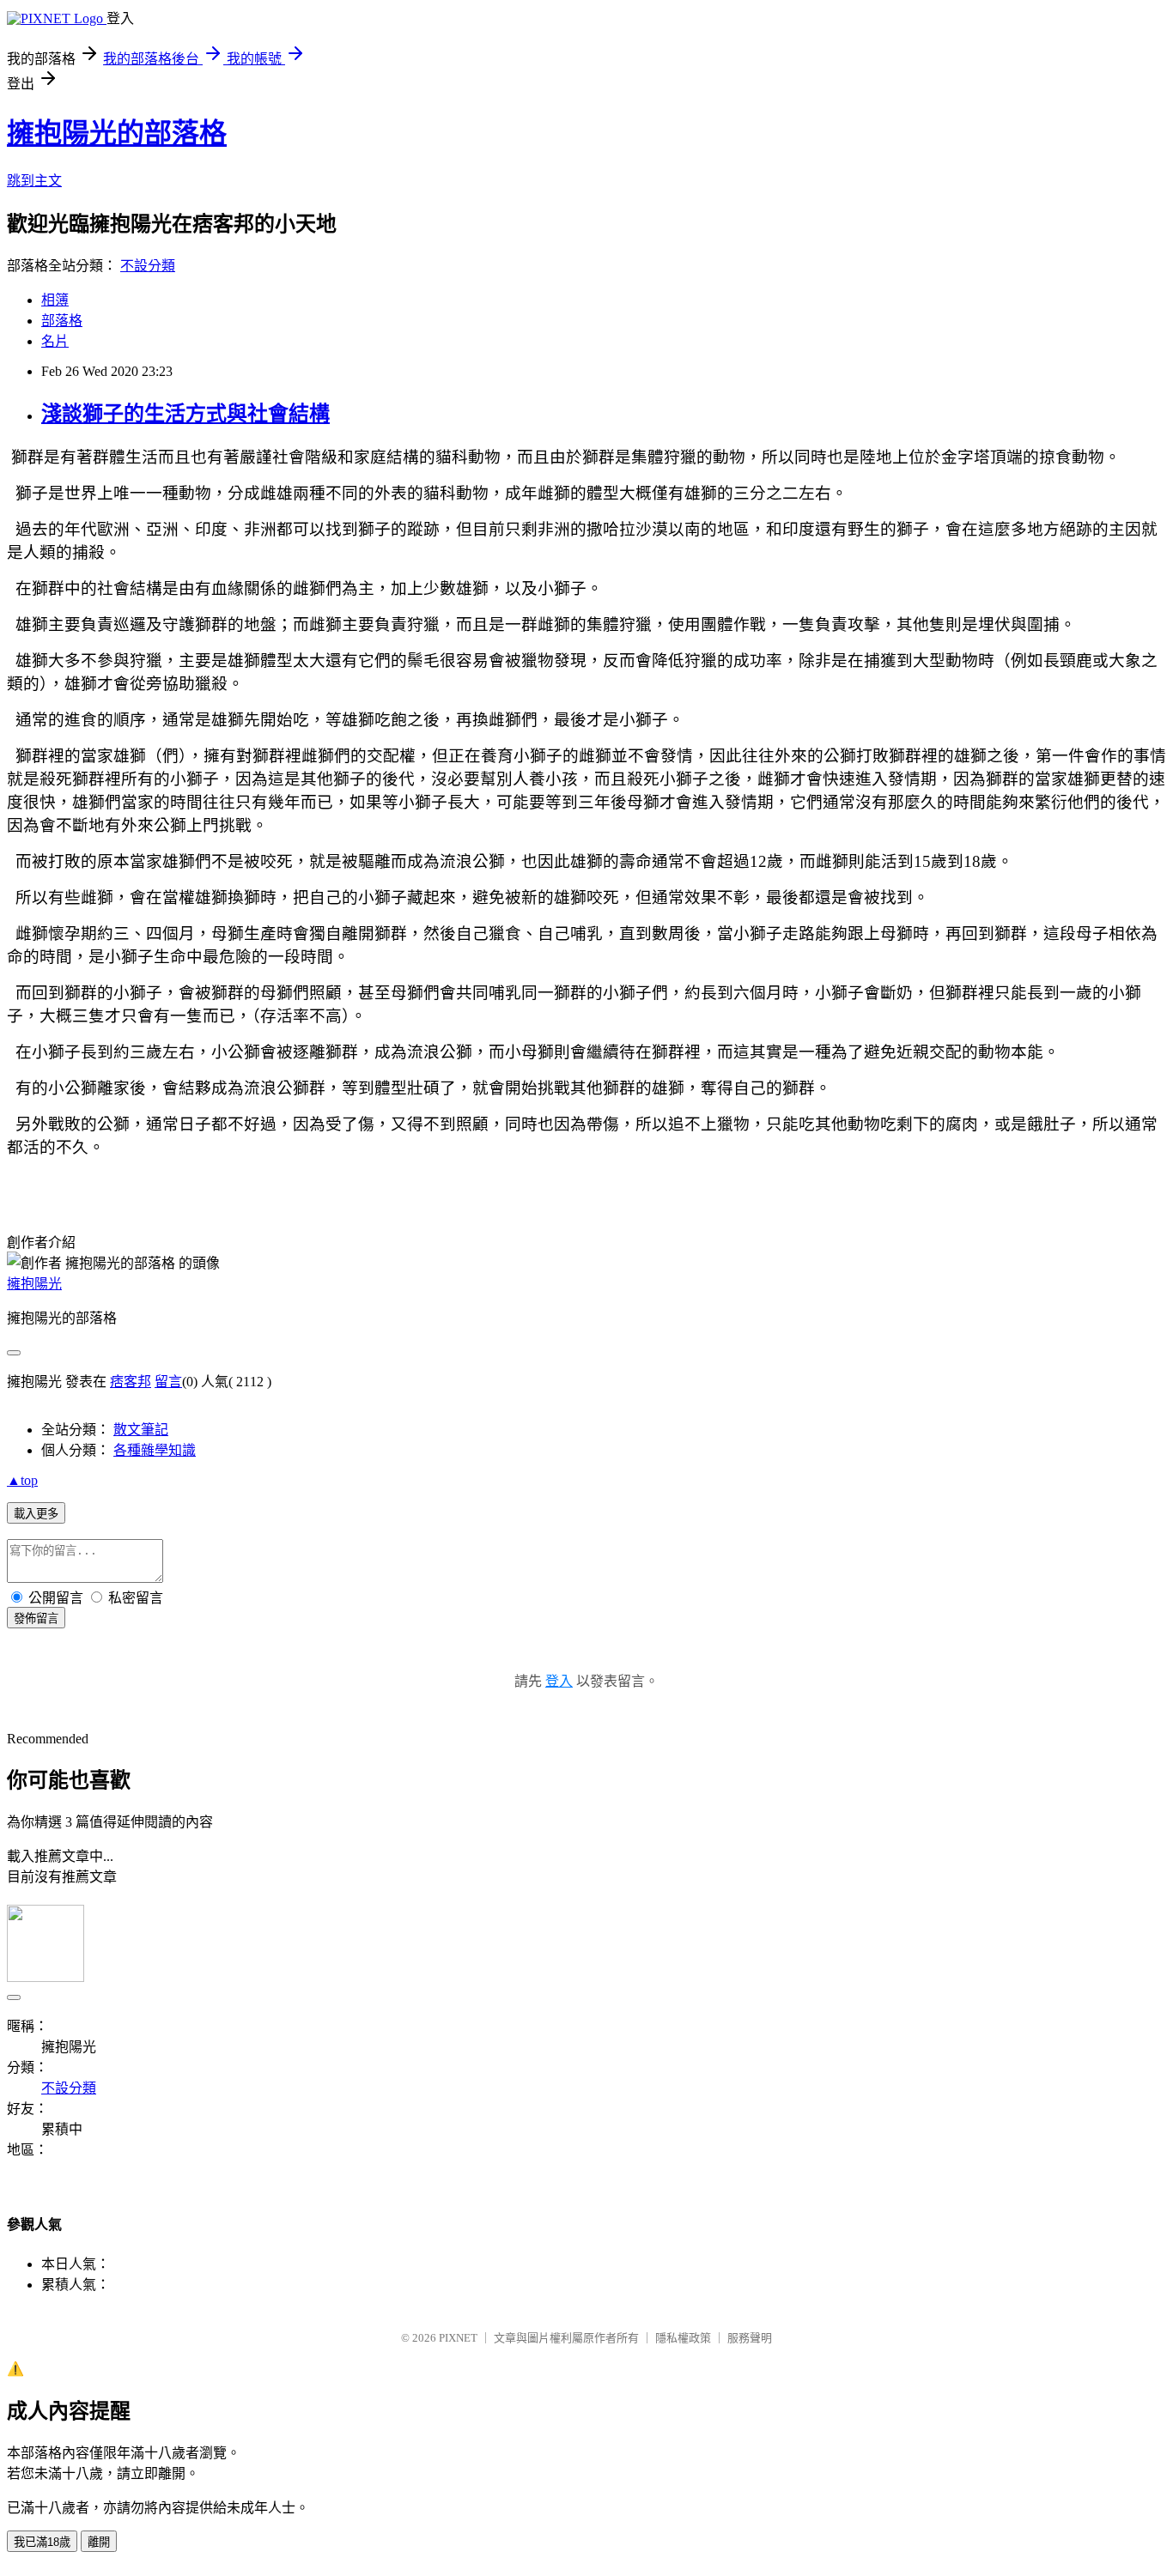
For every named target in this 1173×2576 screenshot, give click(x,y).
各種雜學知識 (155, 1450)
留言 (168, 1382)
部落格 (62, 321)
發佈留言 (36, 1618)
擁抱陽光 (34, 1284)
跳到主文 (34, 181)
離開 (99, 2542)
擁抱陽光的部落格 (117, 133)
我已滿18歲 (42, 2542)
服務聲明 (750, 2338)
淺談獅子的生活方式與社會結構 (185, 414)
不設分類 (148, 266)
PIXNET (458, 2338)
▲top (22, 1480)
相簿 (55, 300)
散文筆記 (141, 1430)
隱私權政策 (683, 2338)
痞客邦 (131, 1382)
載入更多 (36, 1514)
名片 (55, 341)
